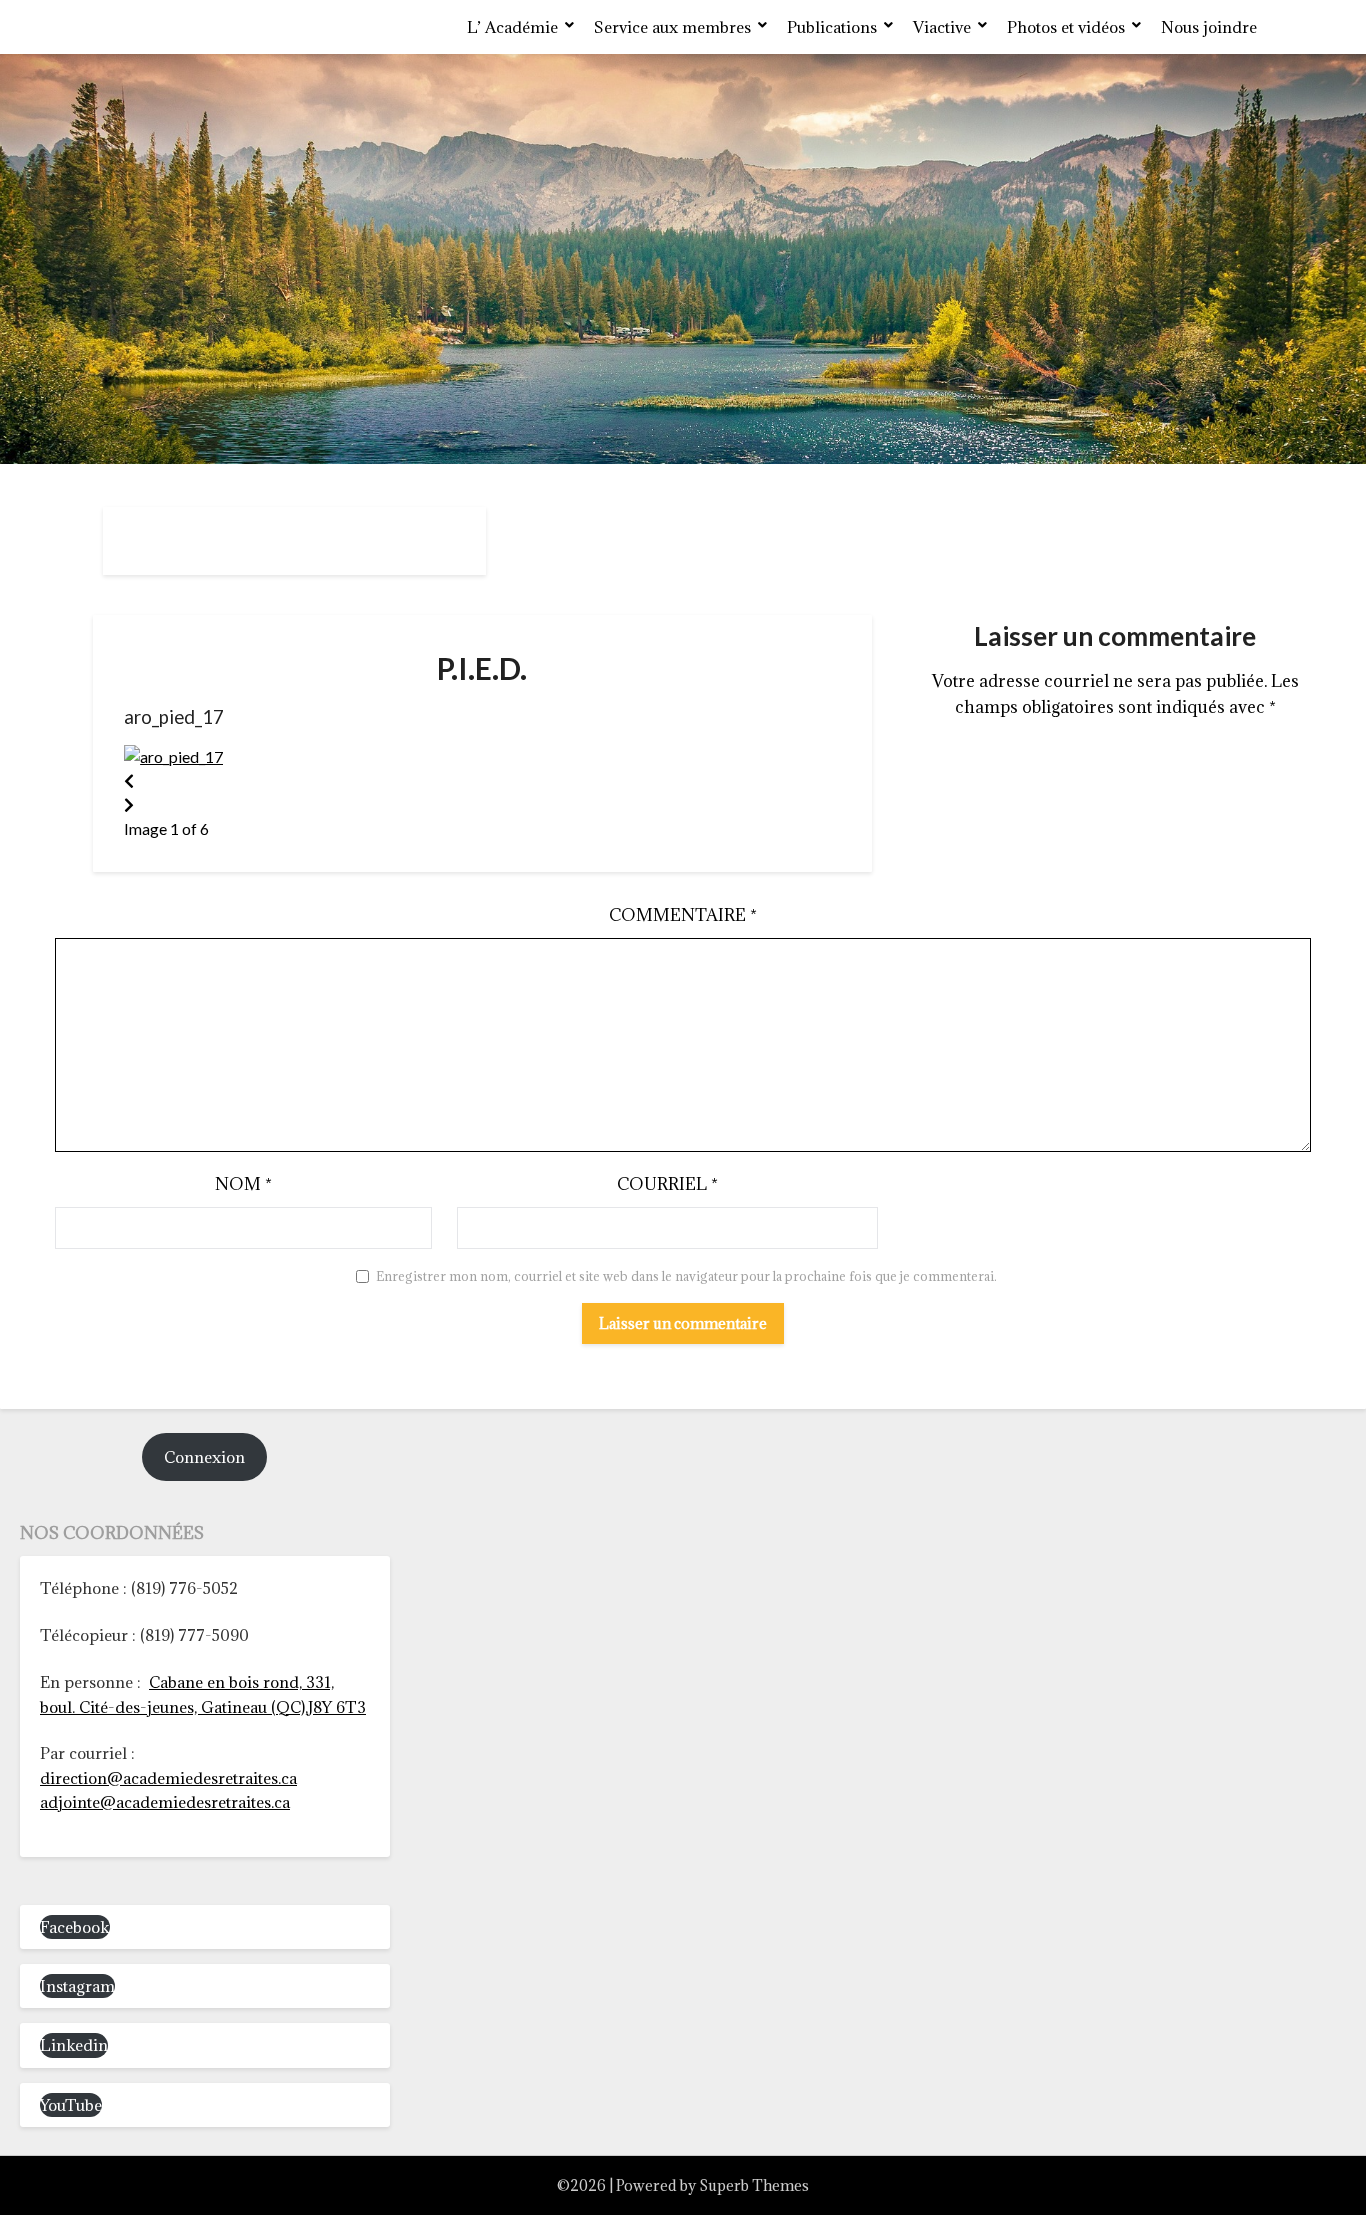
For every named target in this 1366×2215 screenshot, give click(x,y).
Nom (243, 1184)
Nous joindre (1209, 27)
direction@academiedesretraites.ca (168, 1778)
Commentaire (683, 915)
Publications (832, 27)
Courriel (667, 1184)
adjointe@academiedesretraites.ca (165, 1802)
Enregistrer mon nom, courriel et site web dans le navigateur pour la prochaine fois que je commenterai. (686, 1276)
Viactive (942, 27)
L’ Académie (512, 27)
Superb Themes (754, 2185)
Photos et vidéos (1066, 27)
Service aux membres (672, 27)
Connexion (204, 1457)
